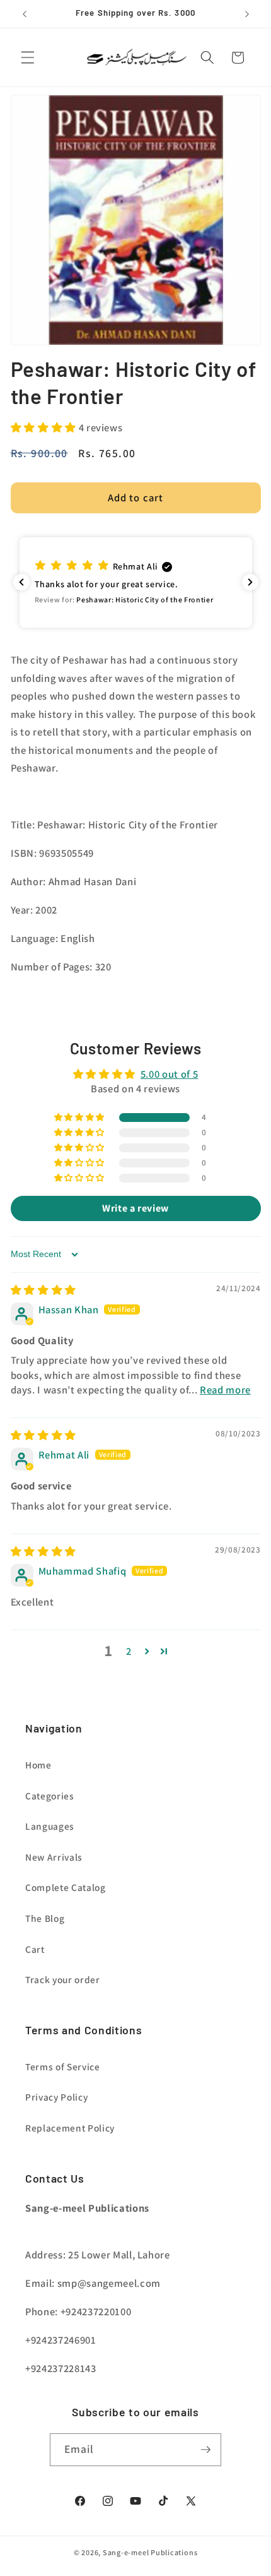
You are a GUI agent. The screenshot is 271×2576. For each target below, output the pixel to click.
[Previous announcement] (25, 14)
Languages (50, 1826)
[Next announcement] (247, 14)
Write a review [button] (135, 1208)
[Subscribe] (205, 2450)
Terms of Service (63, 2066)
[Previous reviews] (21, 582)
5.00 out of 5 (170, 1074)
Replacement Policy (70, 2128)
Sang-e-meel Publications (150, 2552)
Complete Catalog (66, 1887)
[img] (43, 1290)
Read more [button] (225, 1390)
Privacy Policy (56, 2097)
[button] (28, 57)
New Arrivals (54, 1857)
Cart (35, 1949)
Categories (50, 1796)
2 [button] (129, 1651)
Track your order (63, 1979)
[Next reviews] (250, 582)
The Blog (45, 1918)
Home (38, 1765)
